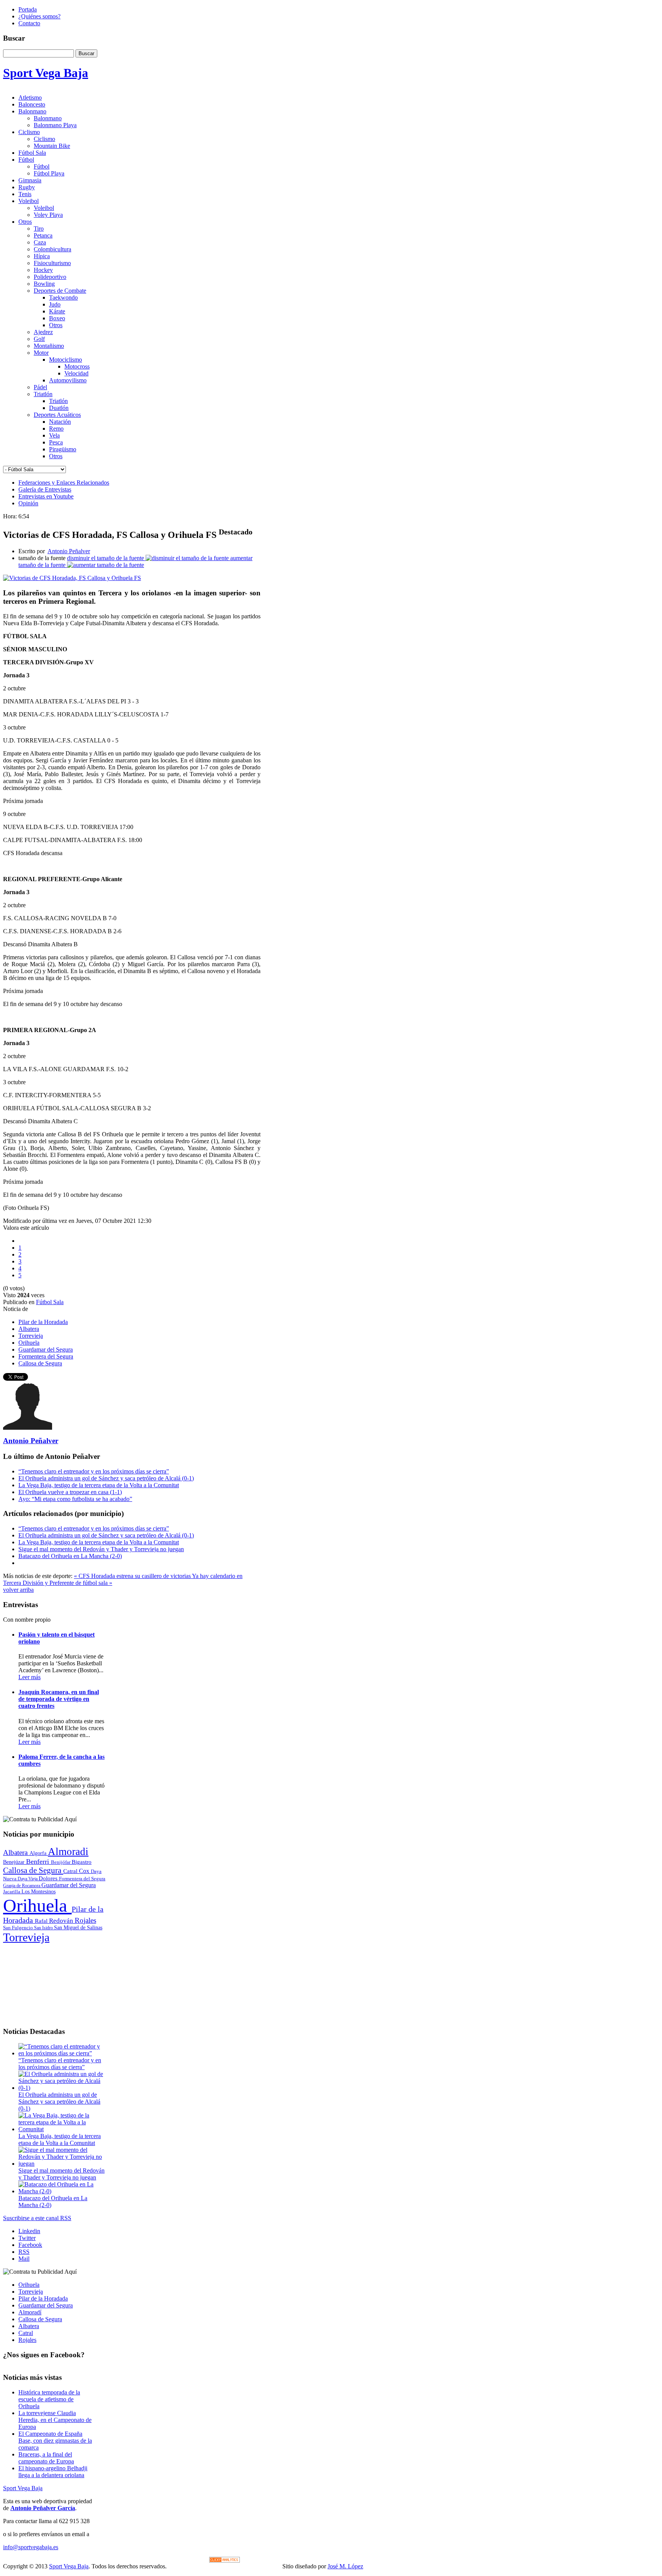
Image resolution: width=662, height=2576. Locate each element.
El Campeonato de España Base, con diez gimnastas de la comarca (55, 2441)
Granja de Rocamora (22, 1886)
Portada (28, 9)
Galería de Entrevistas (45, 489)
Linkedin (29, 2231)
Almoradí (30, 2312)
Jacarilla (12, 1892)
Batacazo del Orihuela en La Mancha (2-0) (70, 1556)
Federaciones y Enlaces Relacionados (64, 483)
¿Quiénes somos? (39, 16)
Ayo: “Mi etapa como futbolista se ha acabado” (75, 1499)
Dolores (49, 1878)
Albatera (29, 1329)
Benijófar (61, 1862)
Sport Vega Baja (23, 2488)
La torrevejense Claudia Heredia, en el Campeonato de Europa (55, 2420)
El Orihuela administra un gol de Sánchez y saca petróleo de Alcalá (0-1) (106, 1478)
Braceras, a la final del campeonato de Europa (46, 2458)
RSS (24, 2252)
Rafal (42, 1921)
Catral (71, 1871)
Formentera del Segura (46, 1356)
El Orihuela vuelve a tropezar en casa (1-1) (70, 1492)
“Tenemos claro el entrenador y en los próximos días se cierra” (94, 1471)
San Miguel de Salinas (78, 1928)
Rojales (85, 1920)
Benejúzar (15, 1862)
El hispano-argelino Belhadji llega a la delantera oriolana (53, 2472)
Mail (24, 2259)
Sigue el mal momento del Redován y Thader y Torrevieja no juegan (101, 1549)
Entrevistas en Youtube (46, 496)
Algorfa (39, 1853)
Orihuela (29, 1343)
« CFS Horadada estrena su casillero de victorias (133, 1576)
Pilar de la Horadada (43, 1322)
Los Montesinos (39, 1892)
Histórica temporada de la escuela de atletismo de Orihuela (49, 2399)
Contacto (29, 23)
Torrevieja (31, 1336)
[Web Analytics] (224, 2560)
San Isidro (44, 1928)
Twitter (27, 2238)
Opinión (28, 503)
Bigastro (82, 1862)
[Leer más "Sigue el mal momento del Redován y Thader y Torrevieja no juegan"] (62, 2164)
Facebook (30, 2245)
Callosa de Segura (40, 1363)
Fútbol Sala (50, 1302)
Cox (85, 1871)
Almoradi (68, 1852)
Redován (62, 1921)
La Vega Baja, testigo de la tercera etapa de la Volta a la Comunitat (99, 1485)
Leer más (29, 1677)
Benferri (39, 1862)
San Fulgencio (19, 1928)
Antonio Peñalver (69, 551)
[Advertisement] (54, 1982)
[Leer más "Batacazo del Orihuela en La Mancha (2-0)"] (62, 2191)
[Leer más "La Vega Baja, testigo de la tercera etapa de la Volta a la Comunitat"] (62, 2129)
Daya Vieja (28, 1879)
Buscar (86, 53)
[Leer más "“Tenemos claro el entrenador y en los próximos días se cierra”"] (62, 2053)
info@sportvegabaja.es (31, 2547)
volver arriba (18, 1590)
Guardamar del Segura (46, 1349)
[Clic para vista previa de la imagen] (72, 578)
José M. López (345, 2566)
